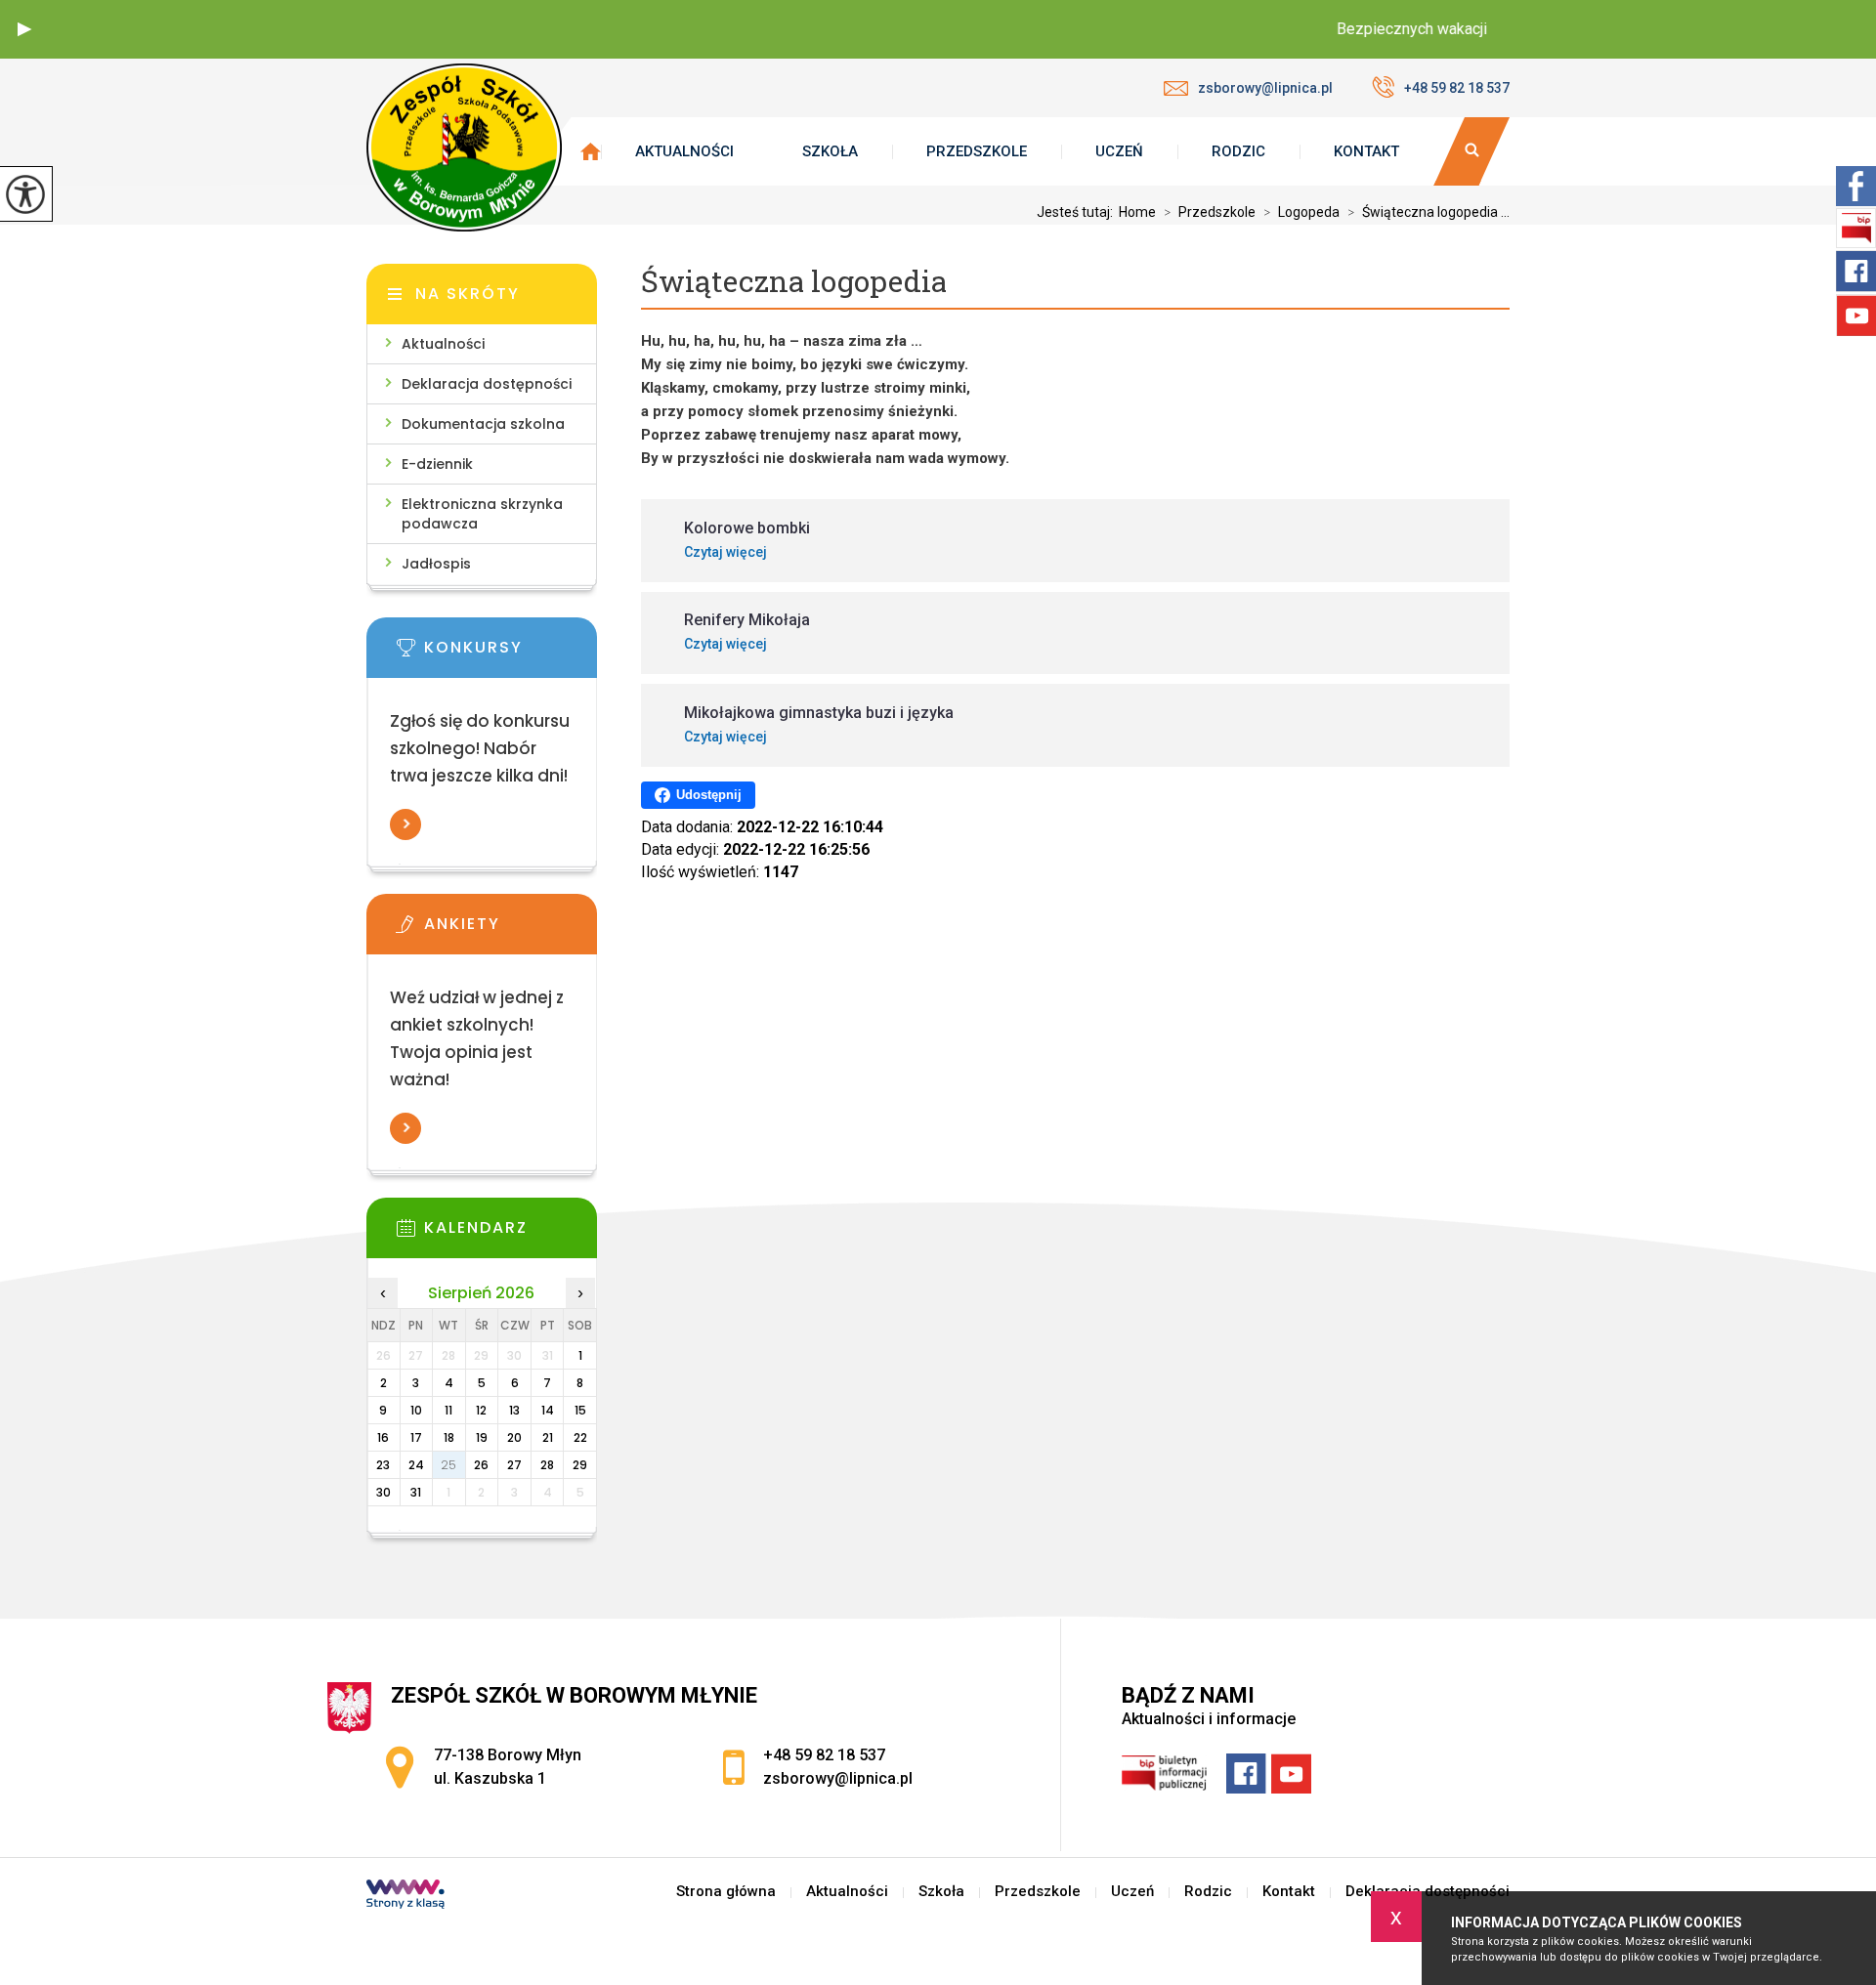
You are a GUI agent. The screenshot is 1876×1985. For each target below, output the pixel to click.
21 (548, 1437)
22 (580, 1437)
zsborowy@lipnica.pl (1265, 88)
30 (384, 1492)
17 (416, 1437)
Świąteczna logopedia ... (1428, 212)
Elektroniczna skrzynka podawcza (482, 514)
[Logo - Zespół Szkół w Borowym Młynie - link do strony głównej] (464, 148)
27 (514, 1465)
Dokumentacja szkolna (483, 424)
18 (449, 1437)
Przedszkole (977, 151)
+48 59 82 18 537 (1457, 88)
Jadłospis (436, 564)
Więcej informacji (405, 824)
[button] (24, 29)
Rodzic (1238, 151)
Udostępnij (709, 795)
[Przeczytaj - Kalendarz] (511, 1234)
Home (1137, 212)
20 (514, 1437)
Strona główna (726, 1892)
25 (448, 1465)
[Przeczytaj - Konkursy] (511, 654)
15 (580, 1410)
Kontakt (1366, 151)
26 (481, 1465)
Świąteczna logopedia (794, 282)
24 (416, 1465)
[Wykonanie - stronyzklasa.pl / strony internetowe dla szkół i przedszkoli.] (405, 1896)
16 (383, 1437)
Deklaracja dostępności (487, 384)
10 (416, 1410)
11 (448, 1410)
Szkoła (830, 151)
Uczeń (1119, 151)
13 (514, 1410)
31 (416, 1492)
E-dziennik (437, 464)
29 (580, 1465)
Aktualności (684, 151)
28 (547, 1465)
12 (481, 1410)
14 (548, 1410)
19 (482, 1437)
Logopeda (1301, 212)
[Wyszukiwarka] (1471, 151)
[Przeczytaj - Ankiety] (511, 930)
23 (383, 1465)
